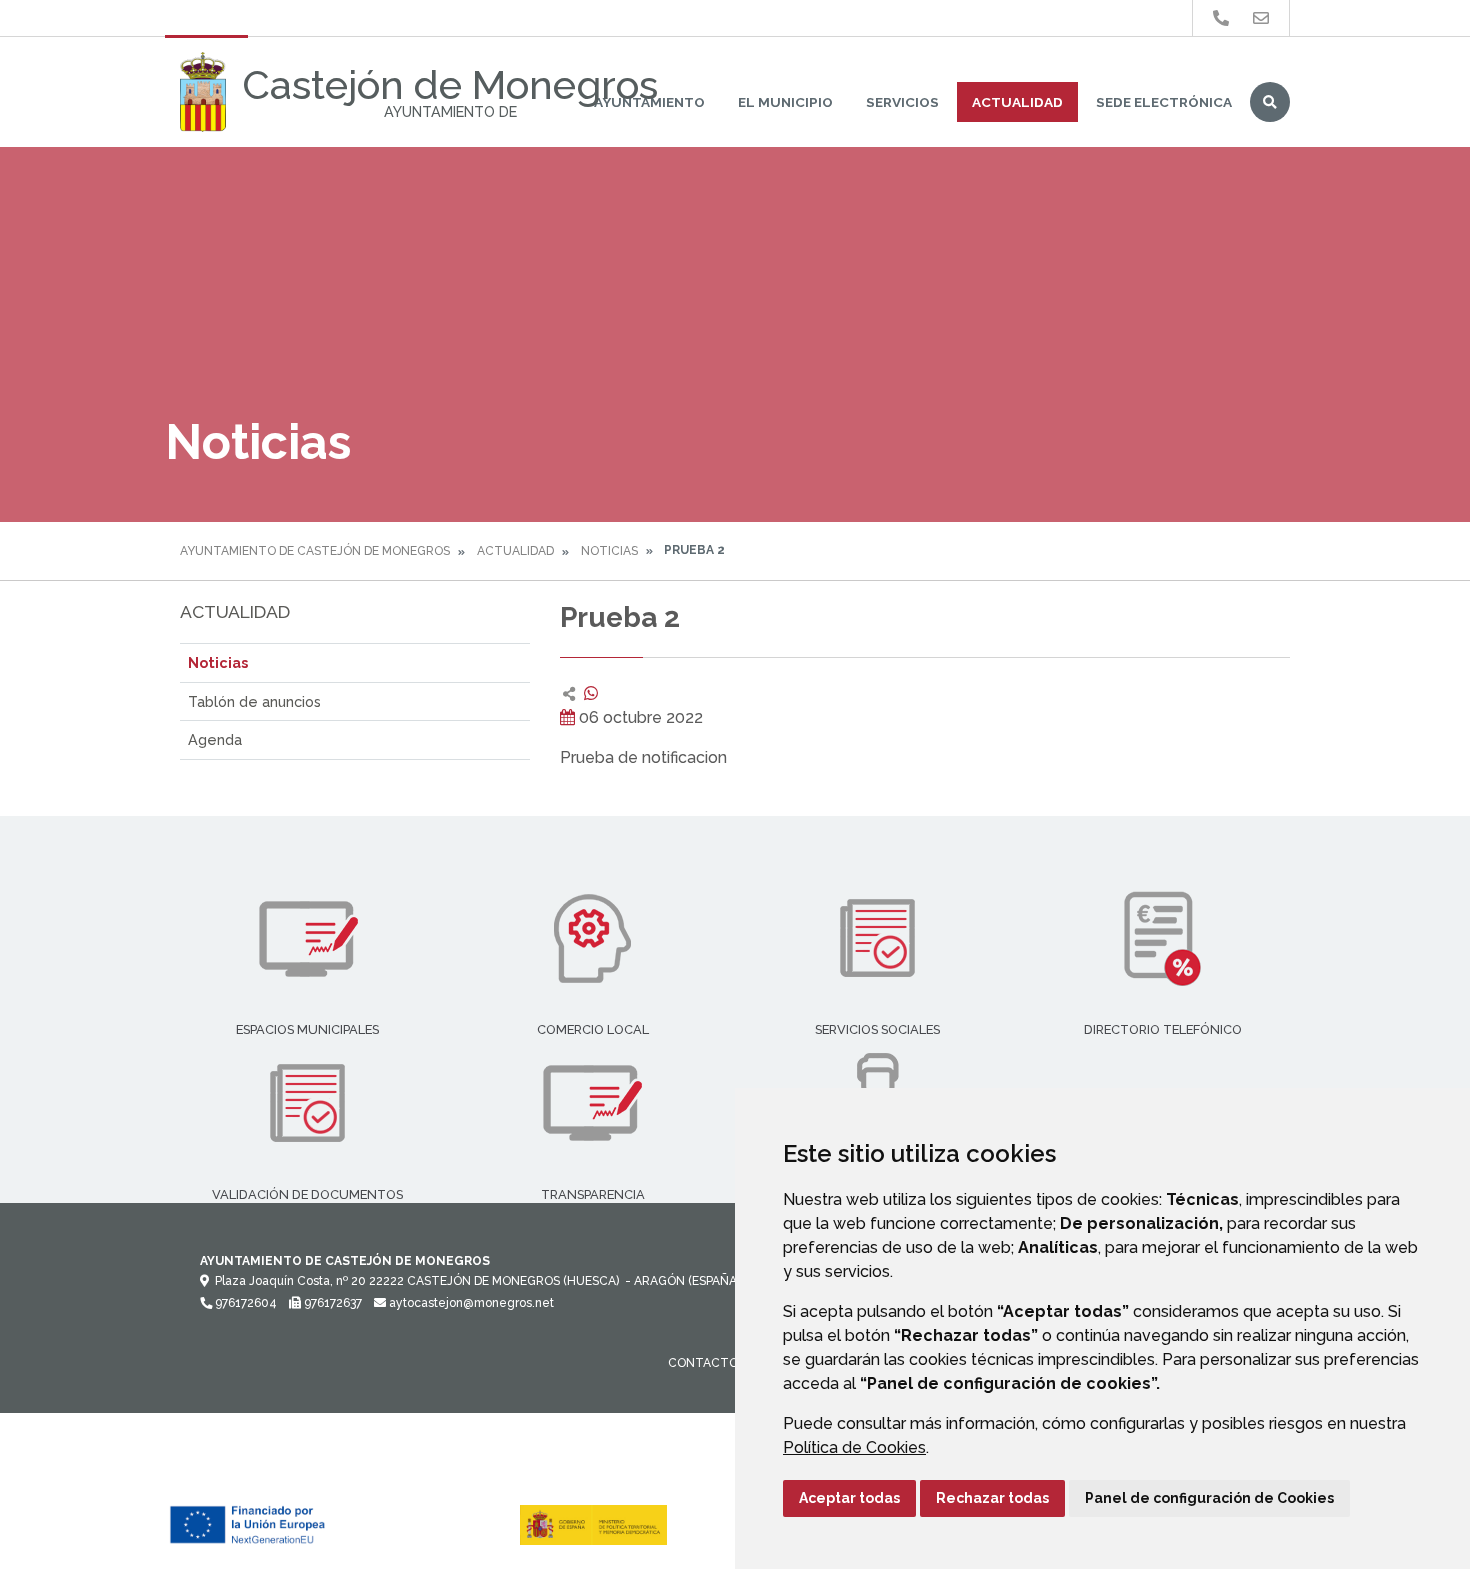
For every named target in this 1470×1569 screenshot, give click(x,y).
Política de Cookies (854, 1447)
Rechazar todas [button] (992, 1498)
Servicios (902, 102)
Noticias (609, 551)
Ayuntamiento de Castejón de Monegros (315, 551)
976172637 (331, 1303)
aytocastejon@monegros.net (470, 1303)
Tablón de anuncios (254, 701)
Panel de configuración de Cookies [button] (1209, 1498)
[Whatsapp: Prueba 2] (591, 693)
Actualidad (1017, 102)
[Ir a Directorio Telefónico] (1221, 18)
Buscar (1270, 102)
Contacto (703, 1363)
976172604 (244, 1303)
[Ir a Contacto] (1261, 18)
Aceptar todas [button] (849, 1498)
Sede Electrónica (1164, 102)
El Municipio (785, 102)
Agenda (215, 739)
